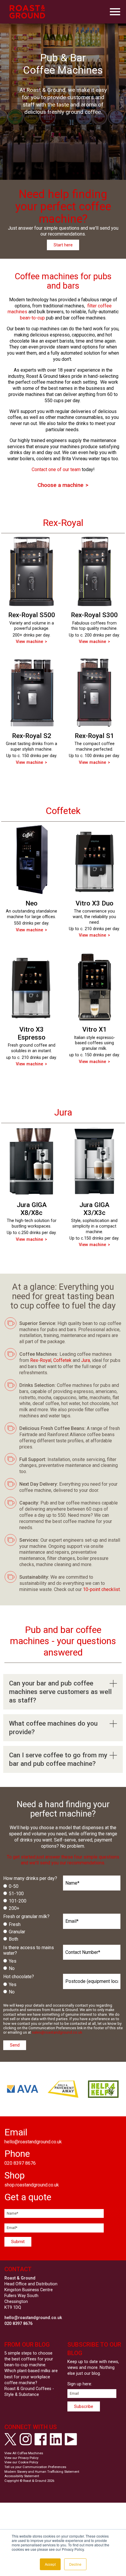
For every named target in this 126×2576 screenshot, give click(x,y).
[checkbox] (32, 1897)
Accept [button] (50, 2564)
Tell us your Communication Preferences (35, 2467)
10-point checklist (101, 1589)
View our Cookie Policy (21, 2462)
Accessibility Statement (22, 2476)
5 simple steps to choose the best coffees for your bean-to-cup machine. (29, 2359)
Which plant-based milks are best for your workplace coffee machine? (31, 2377)
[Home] (27, 12)
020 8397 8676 (20, 2163)
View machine (29, 642)
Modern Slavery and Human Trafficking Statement (42, 2472)
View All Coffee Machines (24, 2453)
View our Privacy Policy (21, 2458)
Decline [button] (75, 2564)
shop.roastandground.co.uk (32, 2185)
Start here (63, 245)
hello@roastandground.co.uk (33, 2142)
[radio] (31, 1887)
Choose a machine (61, 485)
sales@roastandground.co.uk (57, 2032)
